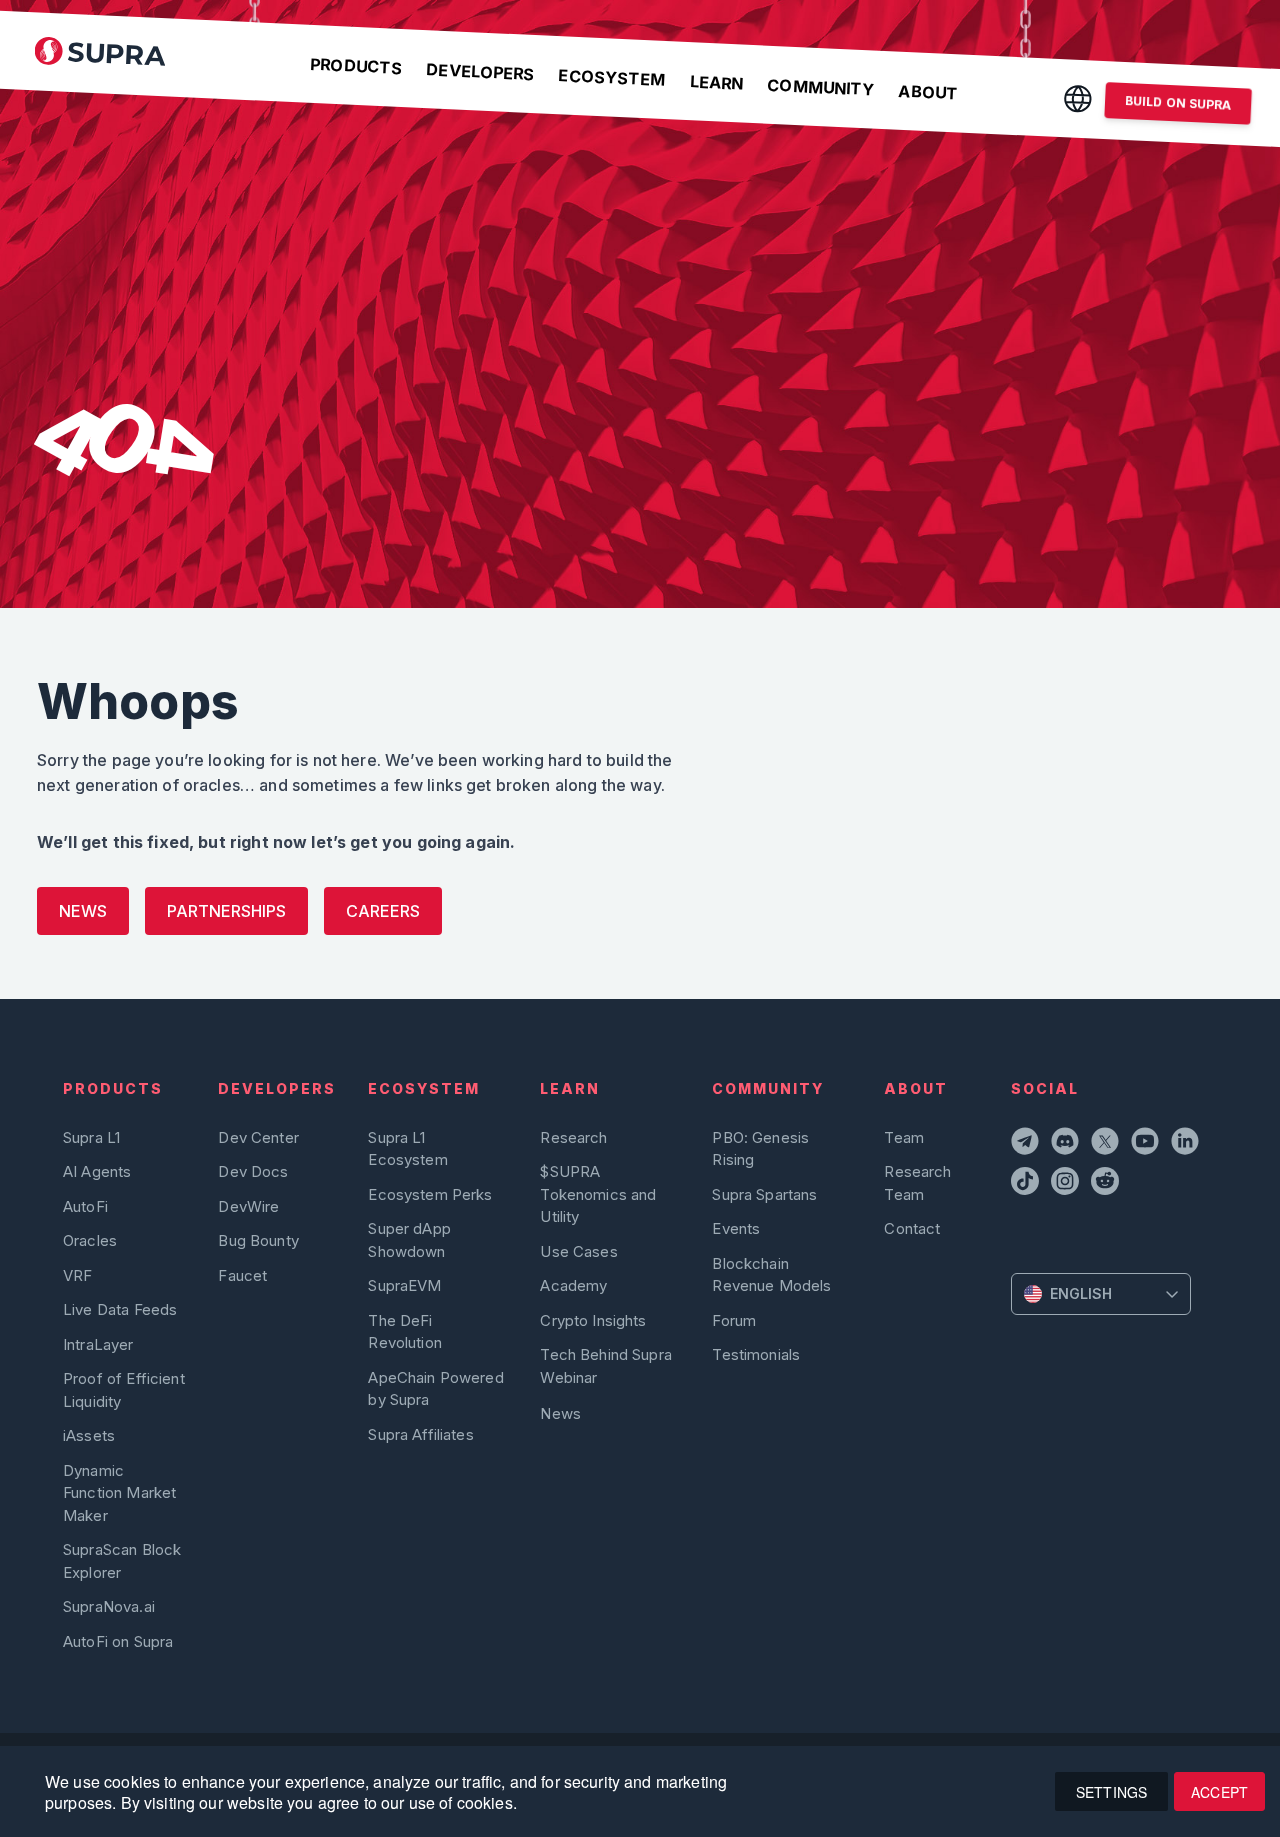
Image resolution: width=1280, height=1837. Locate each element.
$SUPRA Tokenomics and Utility (598, 1194)
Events (736, 1228)
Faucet (242, 1275)
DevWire (248, 1206)
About (928, 92)
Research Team (917, 1182)
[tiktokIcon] (1027, 1184)
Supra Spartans (764, 1194)
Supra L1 (91, 1137)
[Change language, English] (1078, 98)
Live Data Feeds (120, 1309)
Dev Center (258, 1137)
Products (356, 66)
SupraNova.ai (109, 1606)
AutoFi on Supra (120, 1641)
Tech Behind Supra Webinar (606, 1365)
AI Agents (97, 1171)
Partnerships (226, 911)
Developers (480, 71)
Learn (716, 82)
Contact (912, 1228)
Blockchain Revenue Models (771, 1274)
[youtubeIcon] (1147, 1144)
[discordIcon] (1067, 1144)
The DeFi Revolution (405, 1331)
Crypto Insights (593, 1320)
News (83, 911)
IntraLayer (98, 1344)
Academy (573, 1285)
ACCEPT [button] (1219, 1792)
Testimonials (756, 1354)
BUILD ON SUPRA (1178, 103)
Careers (383, 911)
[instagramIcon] (1067, 1184)
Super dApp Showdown (409, 1239)
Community (821, 87)
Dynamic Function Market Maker (119, 1493)
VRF (77, 1275)
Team (904, 1137)
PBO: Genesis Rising (760, 1148)
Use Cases (578, 1251)
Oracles (90, 1240)
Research (573, 1137)
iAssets (89, 1435)
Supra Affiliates (420, 1434)
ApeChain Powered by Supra (435, 1388)
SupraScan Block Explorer (122, 1560)
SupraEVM (404, 1285)
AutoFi (85, 1206)
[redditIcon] (1107, 1184)
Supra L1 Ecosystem (407, 1148)
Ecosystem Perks (430, 1194)
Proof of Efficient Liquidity (124, 1389)
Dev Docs (253, 1171)
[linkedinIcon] (1187, 1144)
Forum (734, 1320)
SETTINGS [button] (1111, 1792)
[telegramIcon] (1027, 1144)
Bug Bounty (258, 1240)
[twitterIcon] (1107, 1144)
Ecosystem (612, 77)
